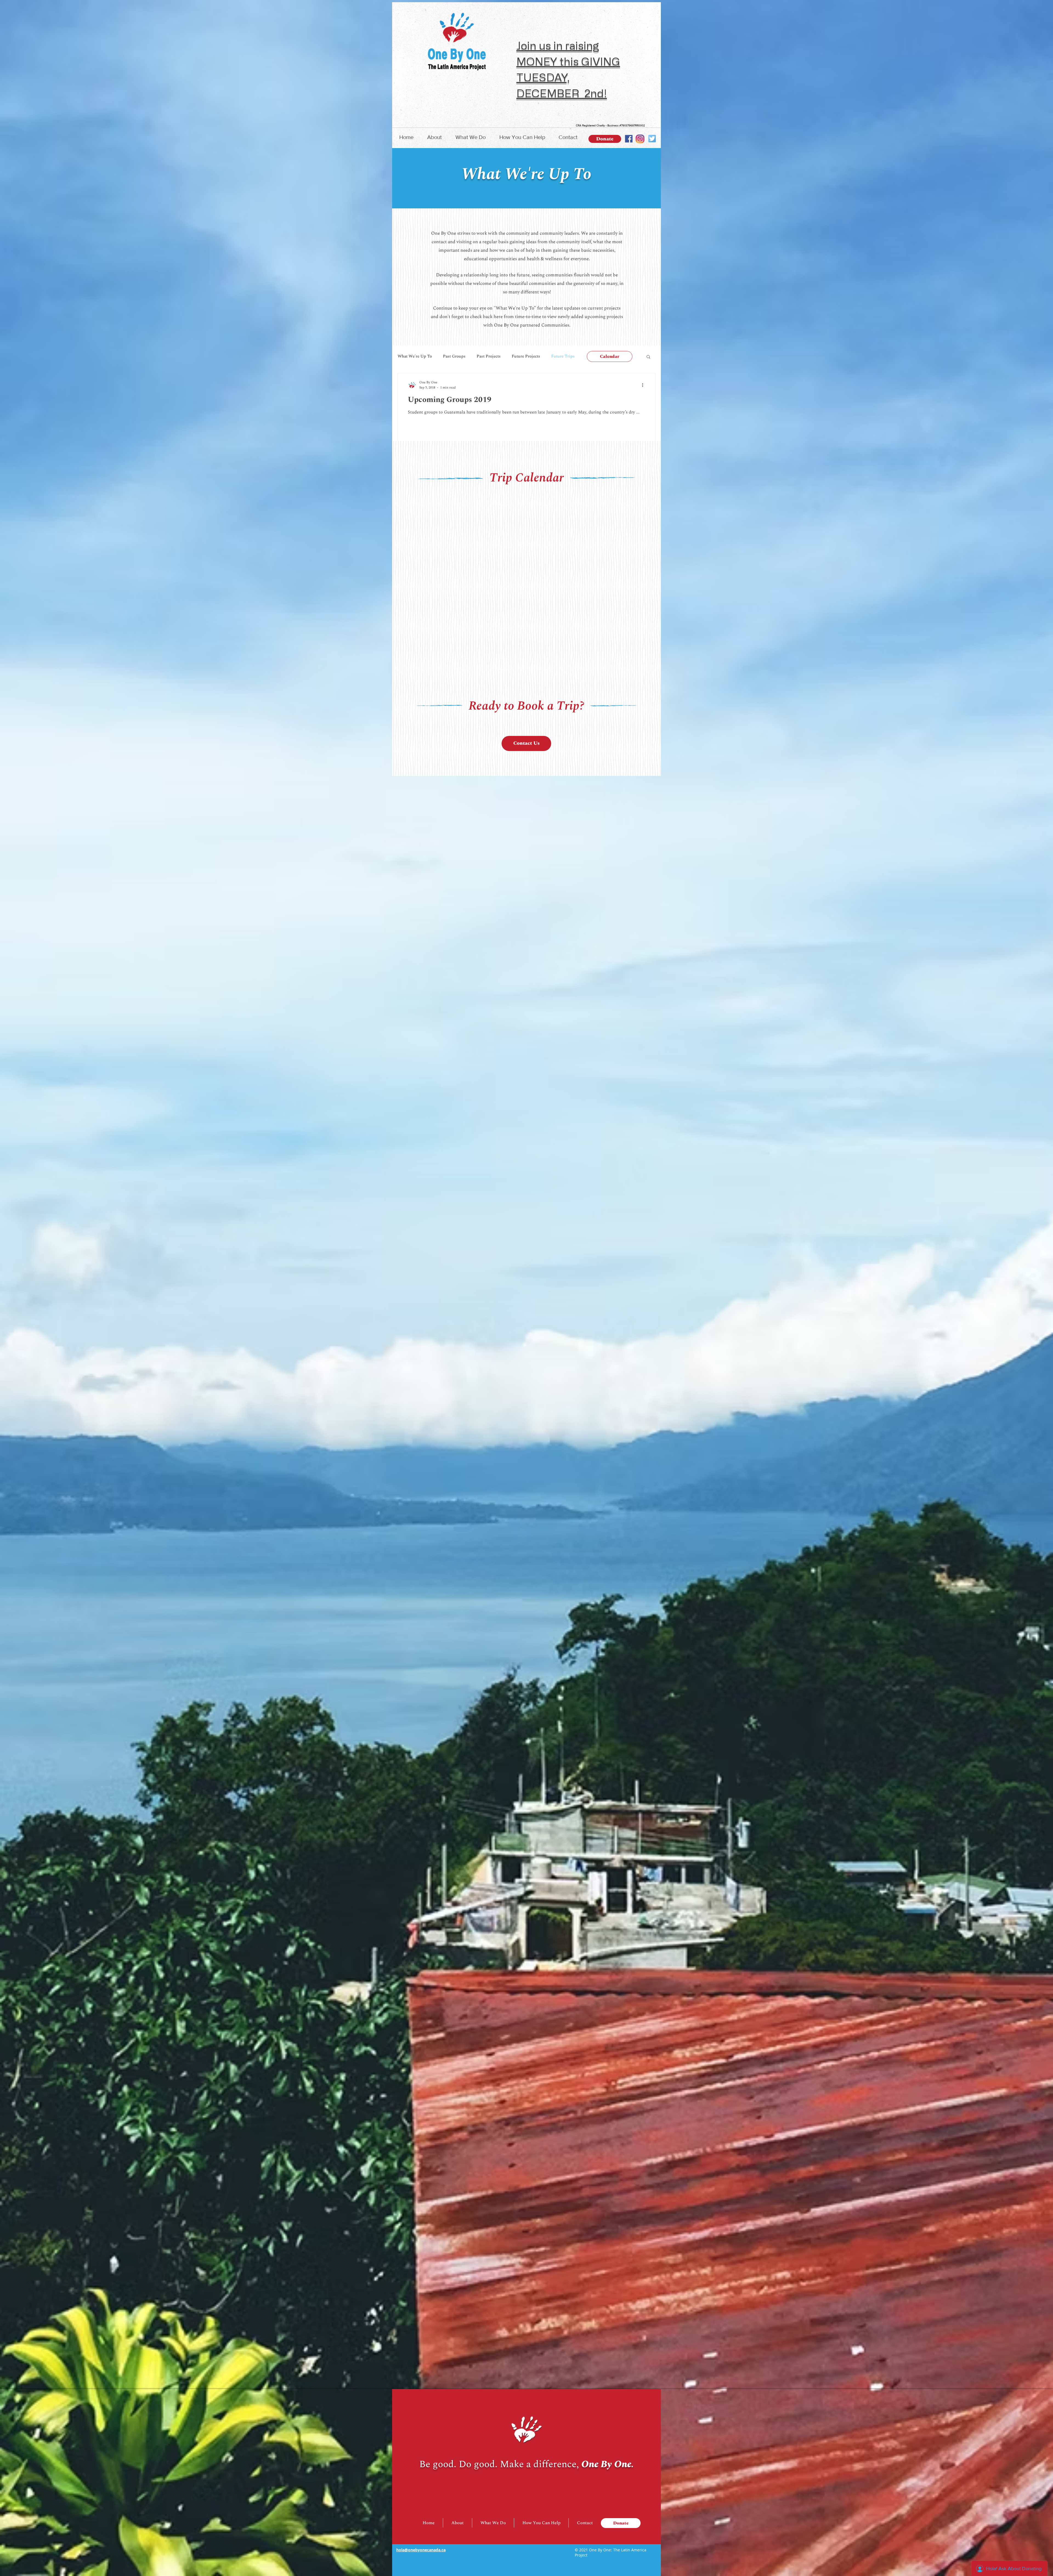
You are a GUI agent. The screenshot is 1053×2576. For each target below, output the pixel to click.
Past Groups (454, 356)
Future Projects (526, 356)
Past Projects (489, 356)
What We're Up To (415, 356)
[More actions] (644, 385)
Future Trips (563, 356)
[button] (434, 137)
